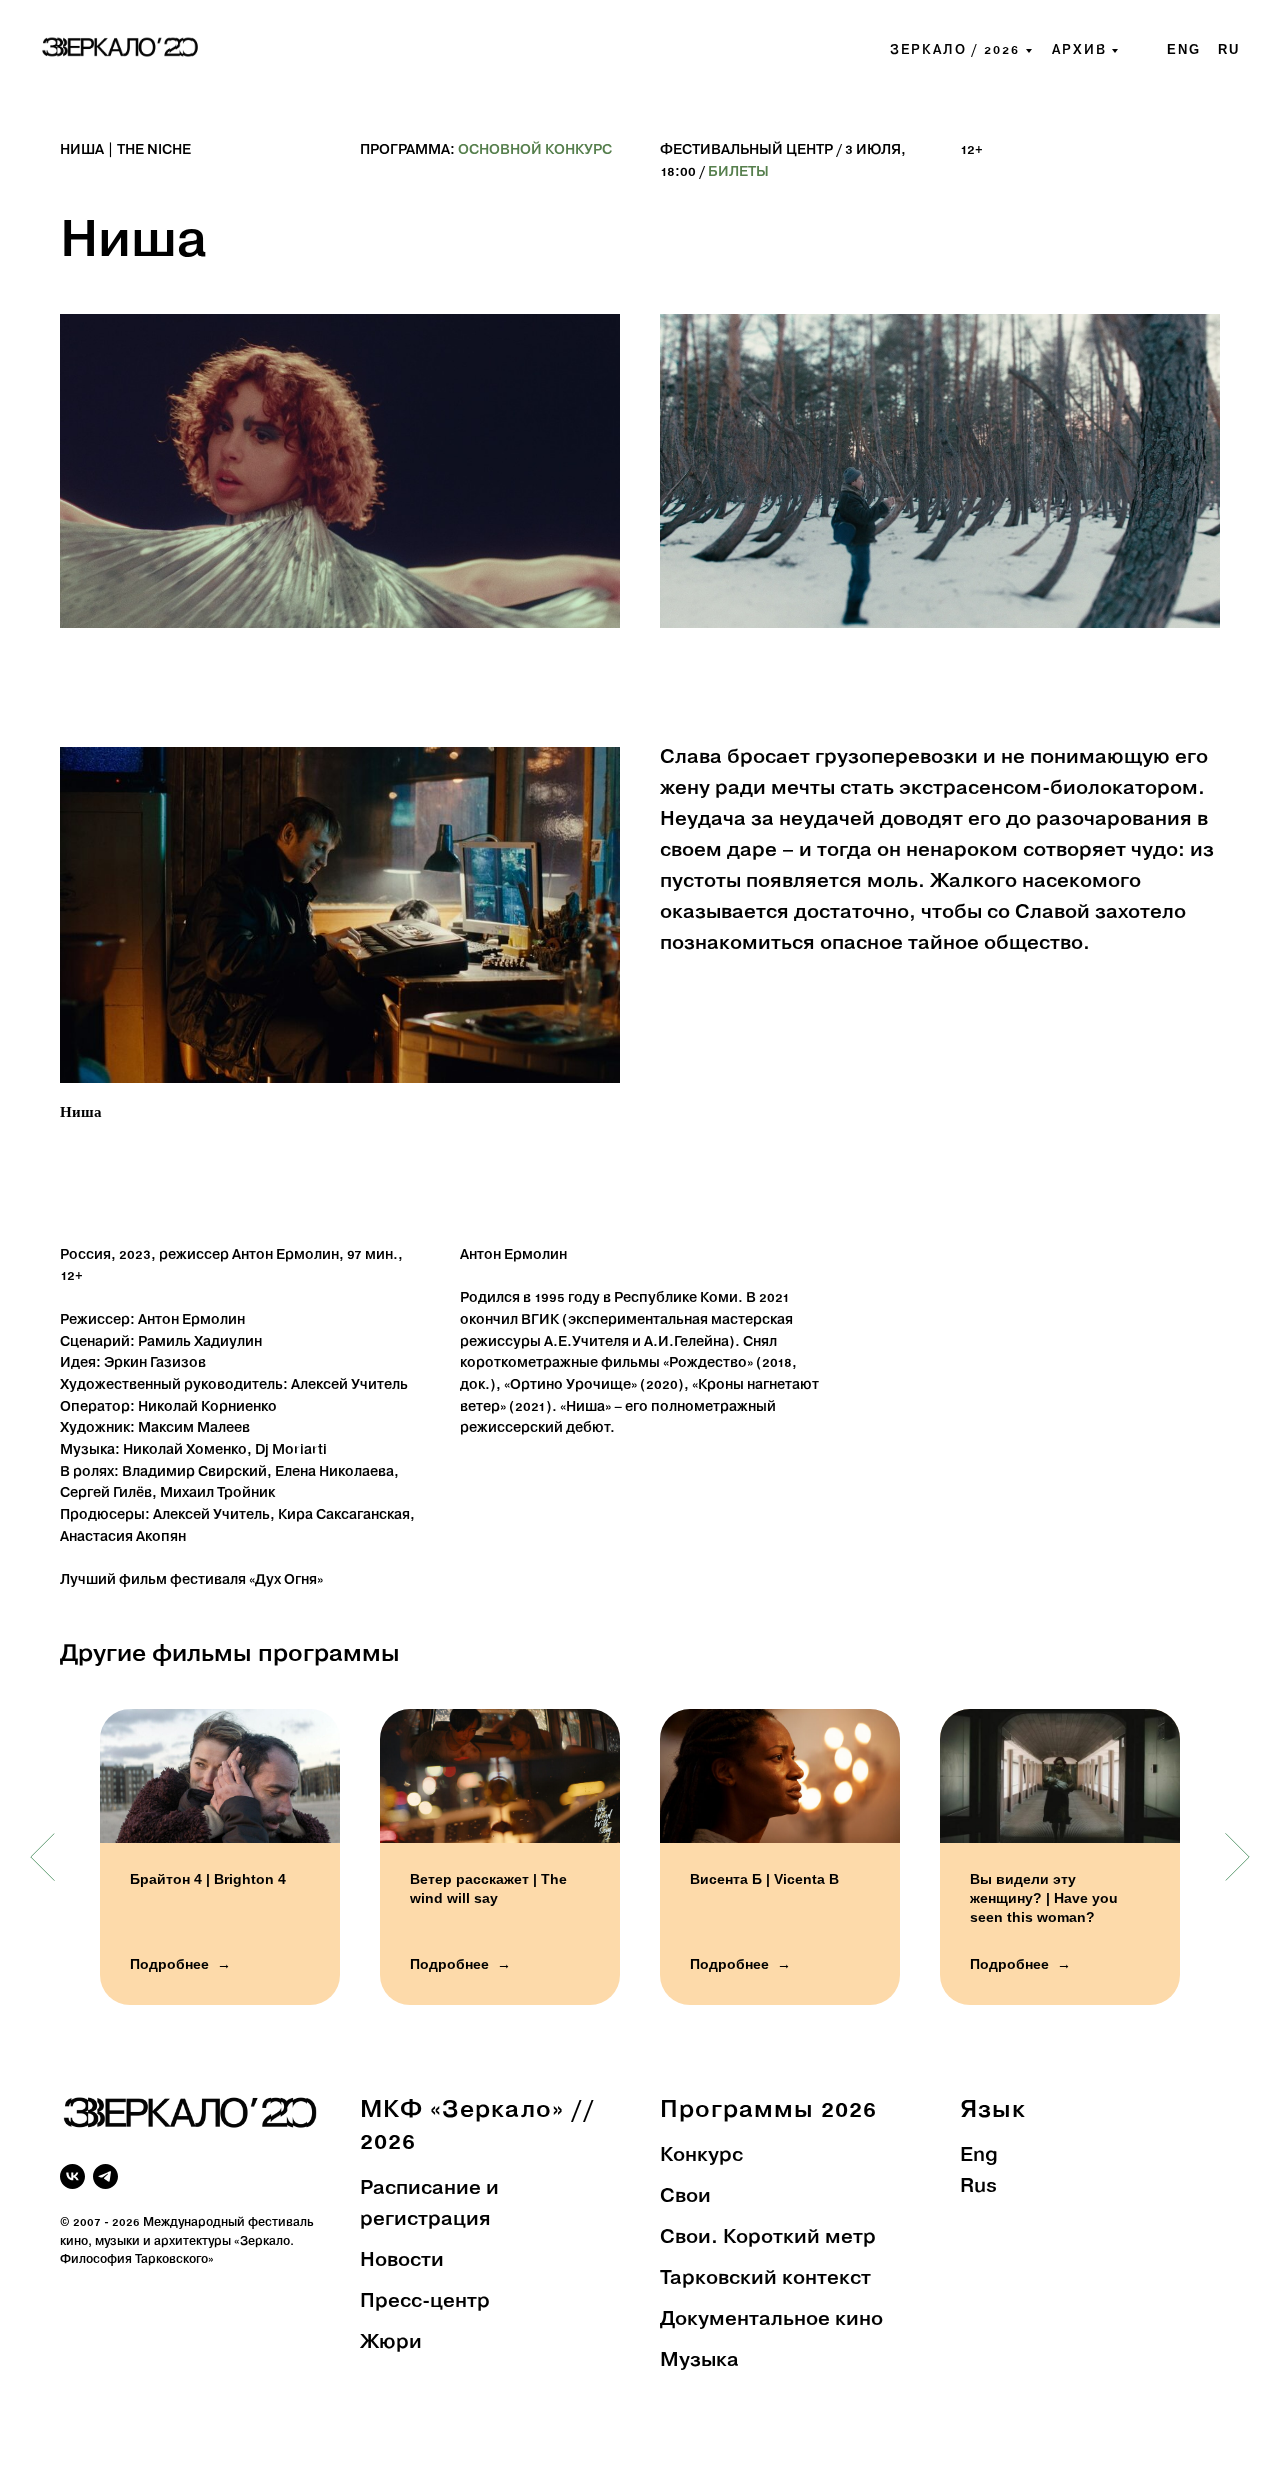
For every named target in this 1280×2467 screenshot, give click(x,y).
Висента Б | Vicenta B (764, 1879)
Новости (402, 2261)
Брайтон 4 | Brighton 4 (208, 1879)
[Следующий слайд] (1237, 1857)
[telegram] (105, 2176)
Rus (978, 2187)
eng (1184, 49)
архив (1079, 50)
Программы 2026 (768, 2110)
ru (1229, 49)
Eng (979, 2156)
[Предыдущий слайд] (42, 1857)
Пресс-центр (425, 2302)
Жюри (391, 2343)
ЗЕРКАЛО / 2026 (955, 50)
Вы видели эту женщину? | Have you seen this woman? (1044, 1898)
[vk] (72, 2176)
